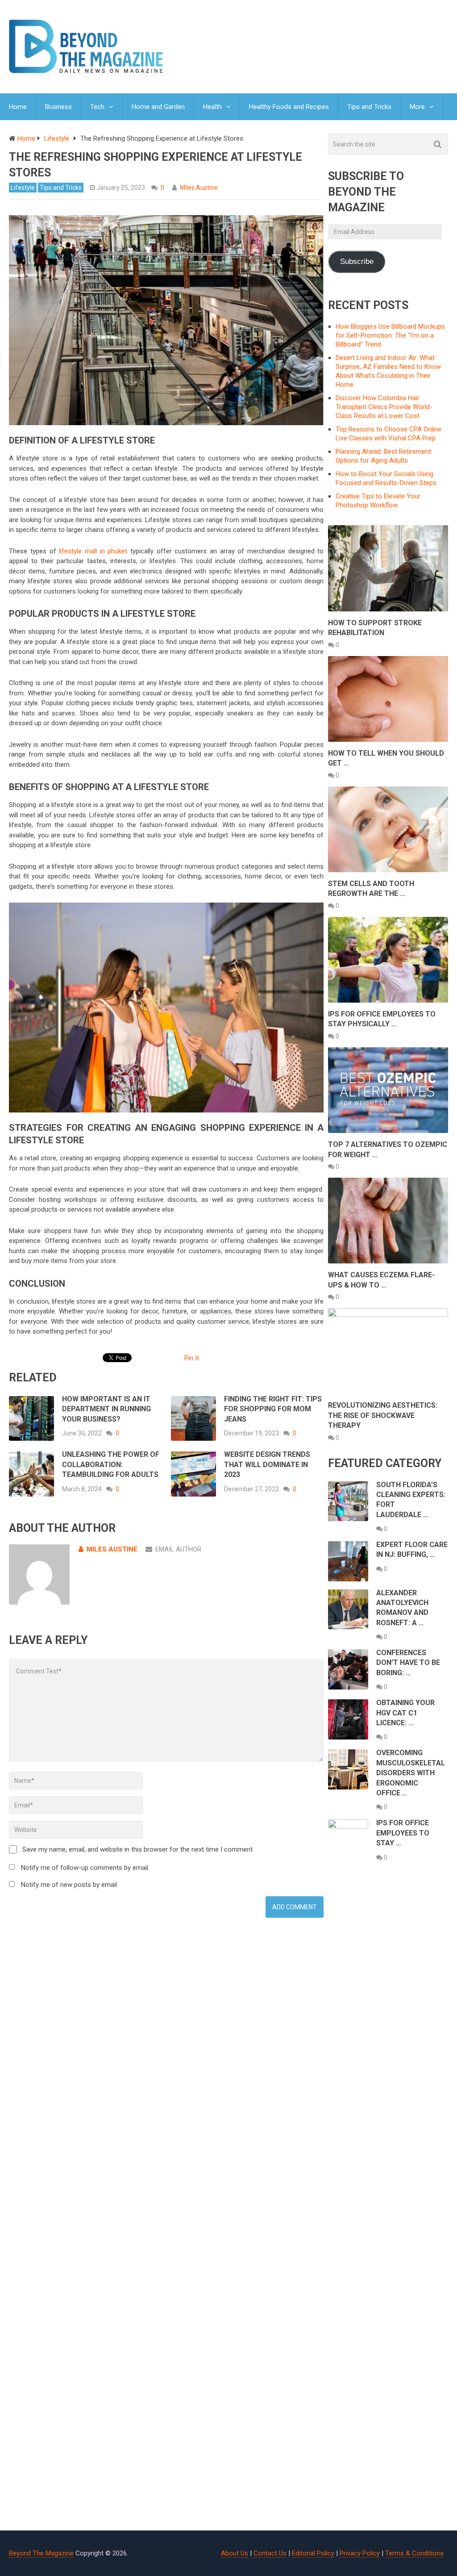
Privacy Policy (360, 2553)
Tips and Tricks (369, 107)
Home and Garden (158, 107)
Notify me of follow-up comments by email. (85, 1868)
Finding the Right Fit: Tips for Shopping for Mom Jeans (273, 1409)
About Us (235, 2553)
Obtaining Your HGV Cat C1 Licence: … (405, 1713)
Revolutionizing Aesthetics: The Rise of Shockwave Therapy (383, 1415)
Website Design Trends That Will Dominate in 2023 (267, 1464)
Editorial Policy (313, 2553)
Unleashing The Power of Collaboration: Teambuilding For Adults (111, 1464)
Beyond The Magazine (41, 2553)
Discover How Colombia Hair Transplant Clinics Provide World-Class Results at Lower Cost (384, 407)
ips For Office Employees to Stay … (403, 1833)
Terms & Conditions (414, 2553)
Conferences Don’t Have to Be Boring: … (408, 1663)
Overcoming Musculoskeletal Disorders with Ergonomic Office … (411, 1773)
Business (58, 107)
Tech (97, 107)
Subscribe (357, 261)
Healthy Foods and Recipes (289, 107)
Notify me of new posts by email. (70, 1885)
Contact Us (270, 2553)
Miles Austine (199, 188)
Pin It (192, 1358)
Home (18, 107)
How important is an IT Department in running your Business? (106, 1409)
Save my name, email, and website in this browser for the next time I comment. (138, 1849)
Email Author (178, 1549)
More (417, 107)
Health (212, 107)
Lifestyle (23, 188)
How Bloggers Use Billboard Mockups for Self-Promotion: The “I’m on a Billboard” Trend (390, 335)
